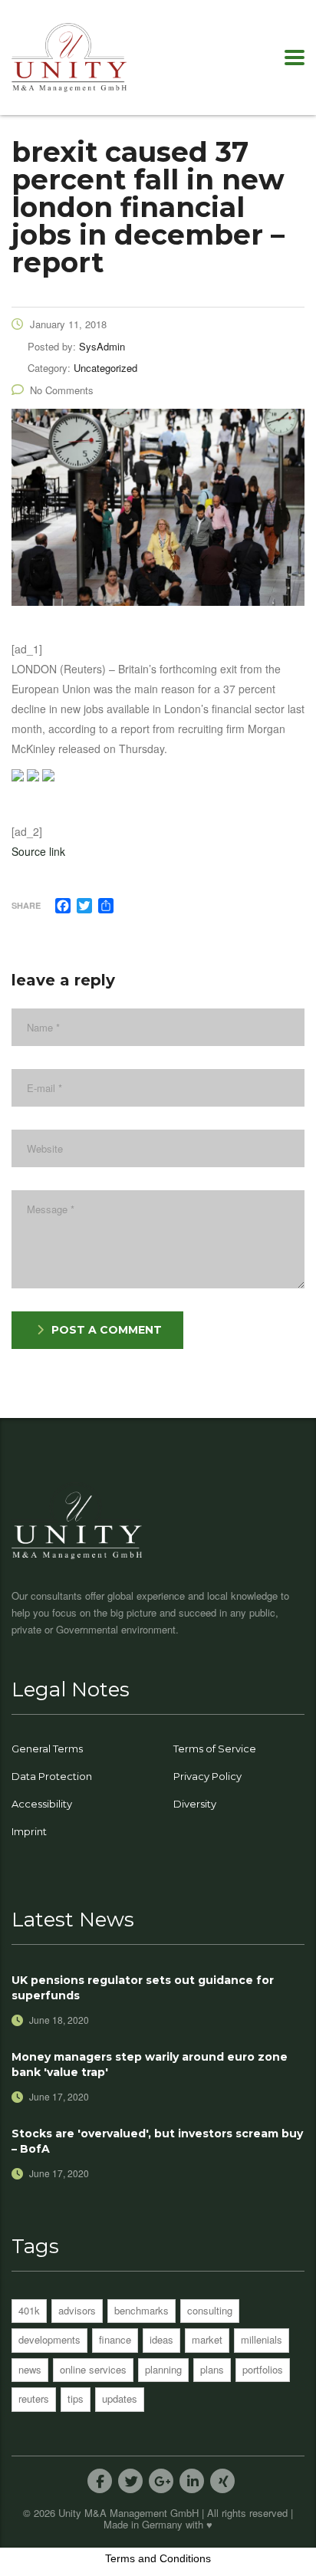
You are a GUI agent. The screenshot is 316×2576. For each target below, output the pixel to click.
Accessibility (42, 1804)
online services (93, 2369)
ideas (161, 2339)
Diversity (195, 1804)
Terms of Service (215, 1749)
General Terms (47, 1749)
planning (163, 2369)
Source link (38, 851)
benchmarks (142, 2310)
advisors (77, 2310)
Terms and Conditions (158, 2558)
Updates (120, 2398)
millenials (262, 2339)
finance (115, 2339)
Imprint (29, 1831)
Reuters (34, 2398)
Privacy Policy (207, 1776)
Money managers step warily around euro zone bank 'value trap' (150, 2064)
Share (26, 905)
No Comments (62, 390)
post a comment (107, 1330)
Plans (212, 2369)
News (30, 2369)
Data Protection (52, 1776)
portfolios (263, 2369)
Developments (49, 2339)
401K (29, 2310)
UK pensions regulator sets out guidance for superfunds (143, 1988)
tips (76, 2398)
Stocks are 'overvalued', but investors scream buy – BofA (157, 2141)
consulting (210, 2310)
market (207, 2339)
